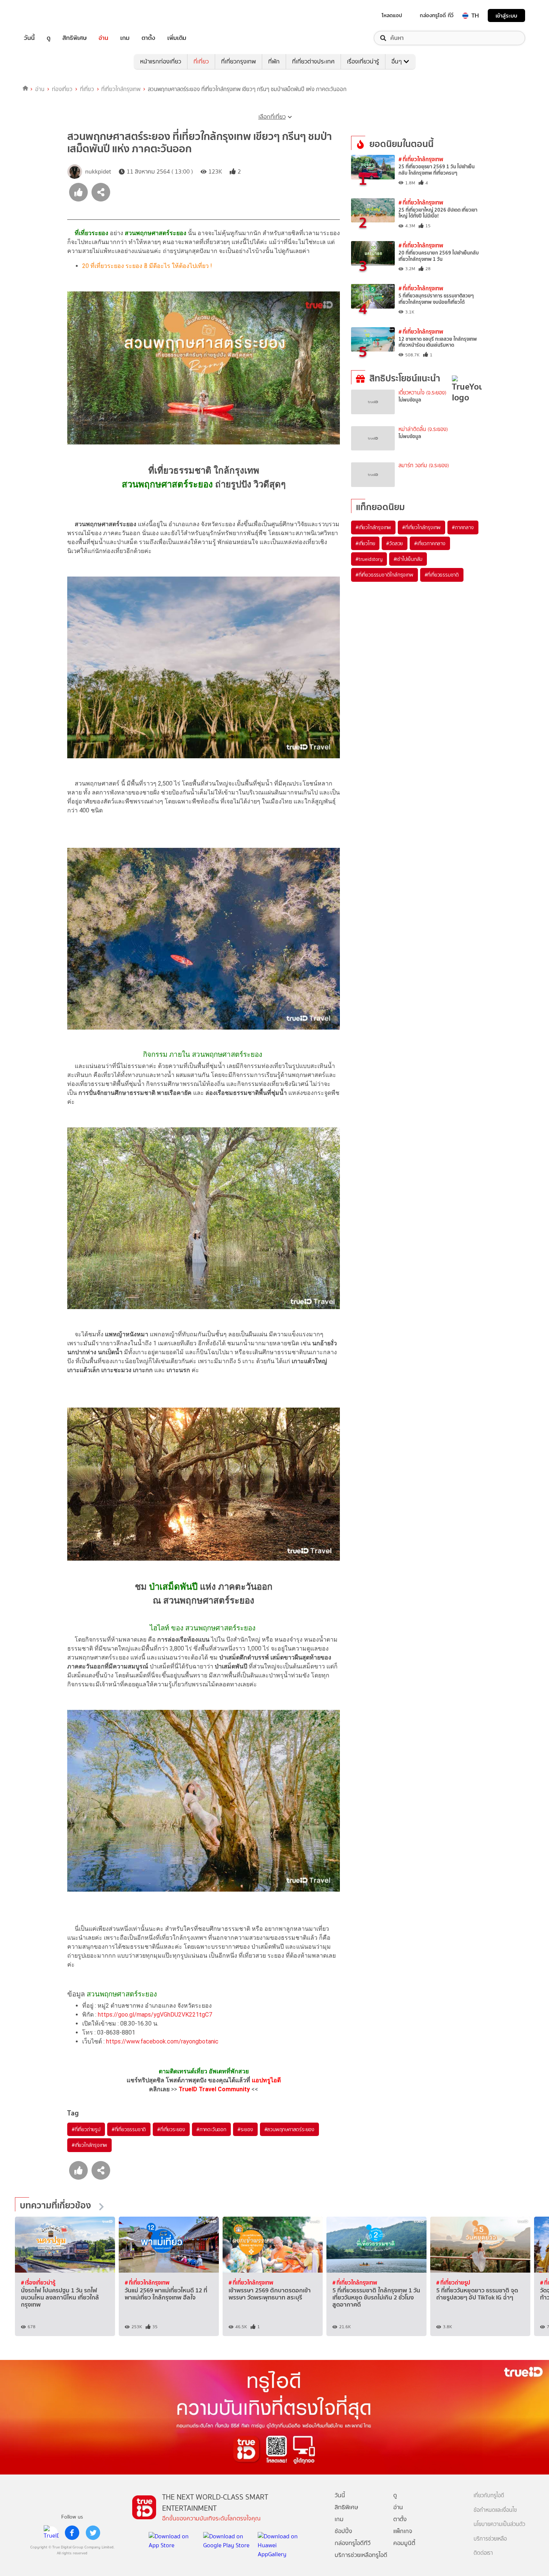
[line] (51, 2533)
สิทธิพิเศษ (75, 38)
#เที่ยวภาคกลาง (430, 543)
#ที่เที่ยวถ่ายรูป (86, 2129)
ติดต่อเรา (483, 2553)
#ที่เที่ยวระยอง (171, 2129)
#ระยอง (245, 2129)
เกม (125, 38)
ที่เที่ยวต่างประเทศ (313, 61)
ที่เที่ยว (201, 61)
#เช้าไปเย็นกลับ (408, 559)
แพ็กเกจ (403, 2531)
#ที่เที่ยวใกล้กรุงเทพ (421, 527)
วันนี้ (29, 38)
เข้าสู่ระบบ (506, 15)
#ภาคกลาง (463, 527)
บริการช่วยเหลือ (490, 2539)
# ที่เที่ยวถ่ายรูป (453, 2283)
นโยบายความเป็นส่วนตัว (499, 2524)
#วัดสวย (395, 543)
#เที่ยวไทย (365, 543)
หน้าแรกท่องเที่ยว (161, 61)
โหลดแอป (392, 15)
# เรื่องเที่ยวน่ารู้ (38, 2283)
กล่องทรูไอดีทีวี (353, 2543)
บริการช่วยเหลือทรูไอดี (361, 2555)
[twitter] (93, 2533)
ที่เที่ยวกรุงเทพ (238, 61)
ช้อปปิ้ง (343, 2531)
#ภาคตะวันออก (211, 2129)
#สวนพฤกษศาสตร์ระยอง (289, 2129)
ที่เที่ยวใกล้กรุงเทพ (121, 89)
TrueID (46, 15)
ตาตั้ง (148, 38)
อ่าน (103, 38)
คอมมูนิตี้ (404, 2543)
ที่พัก (274, 61)
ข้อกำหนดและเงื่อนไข (495, 2510)
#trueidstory (369, 559)
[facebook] (72, 2533)
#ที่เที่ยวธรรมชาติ (129, 2129)
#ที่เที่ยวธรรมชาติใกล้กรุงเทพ (384, 575)
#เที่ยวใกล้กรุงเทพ (89, 2145)
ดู (49, 38)
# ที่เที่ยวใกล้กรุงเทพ (421, 159)
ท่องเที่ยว (62, 89)
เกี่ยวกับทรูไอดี (489, 2496)
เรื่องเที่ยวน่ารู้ (363, 61)
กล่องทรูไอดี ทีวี (437, 15)
